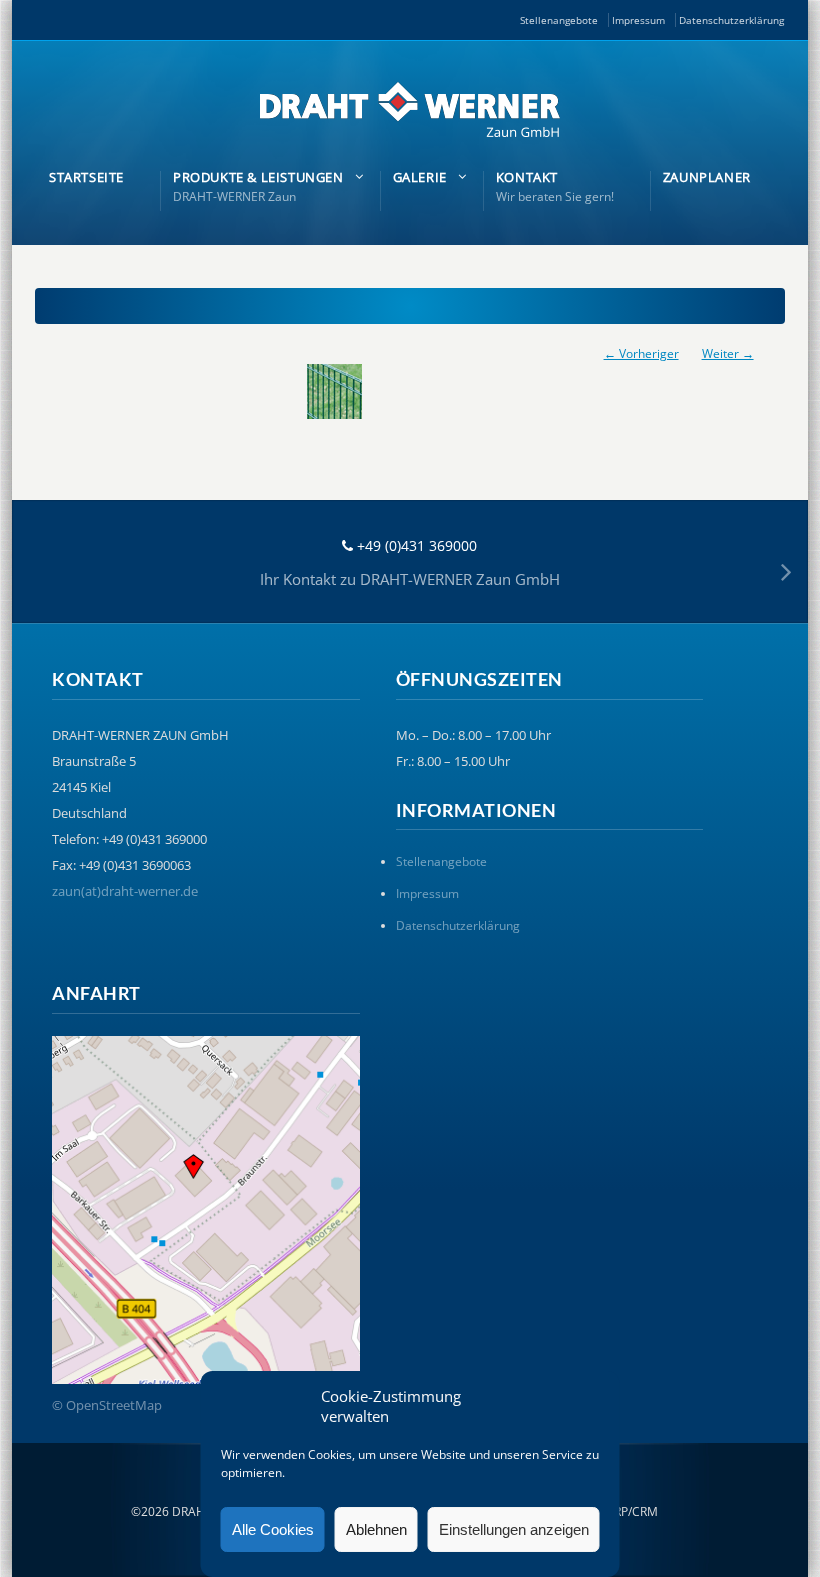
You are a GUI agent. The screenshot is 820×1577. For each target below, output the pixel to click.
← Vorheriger (641, 353)
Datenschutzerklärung (731, 20)
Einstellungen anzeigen (514, 1529)
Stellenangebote (559, 20)
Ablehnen (376, 1529)
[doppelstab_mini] (409, 391)
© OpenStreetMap (107, 1405)
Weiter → (728, 353)
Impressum (638, 20)
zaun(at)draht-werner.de (125, 891)
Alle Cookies (273, 1529)
